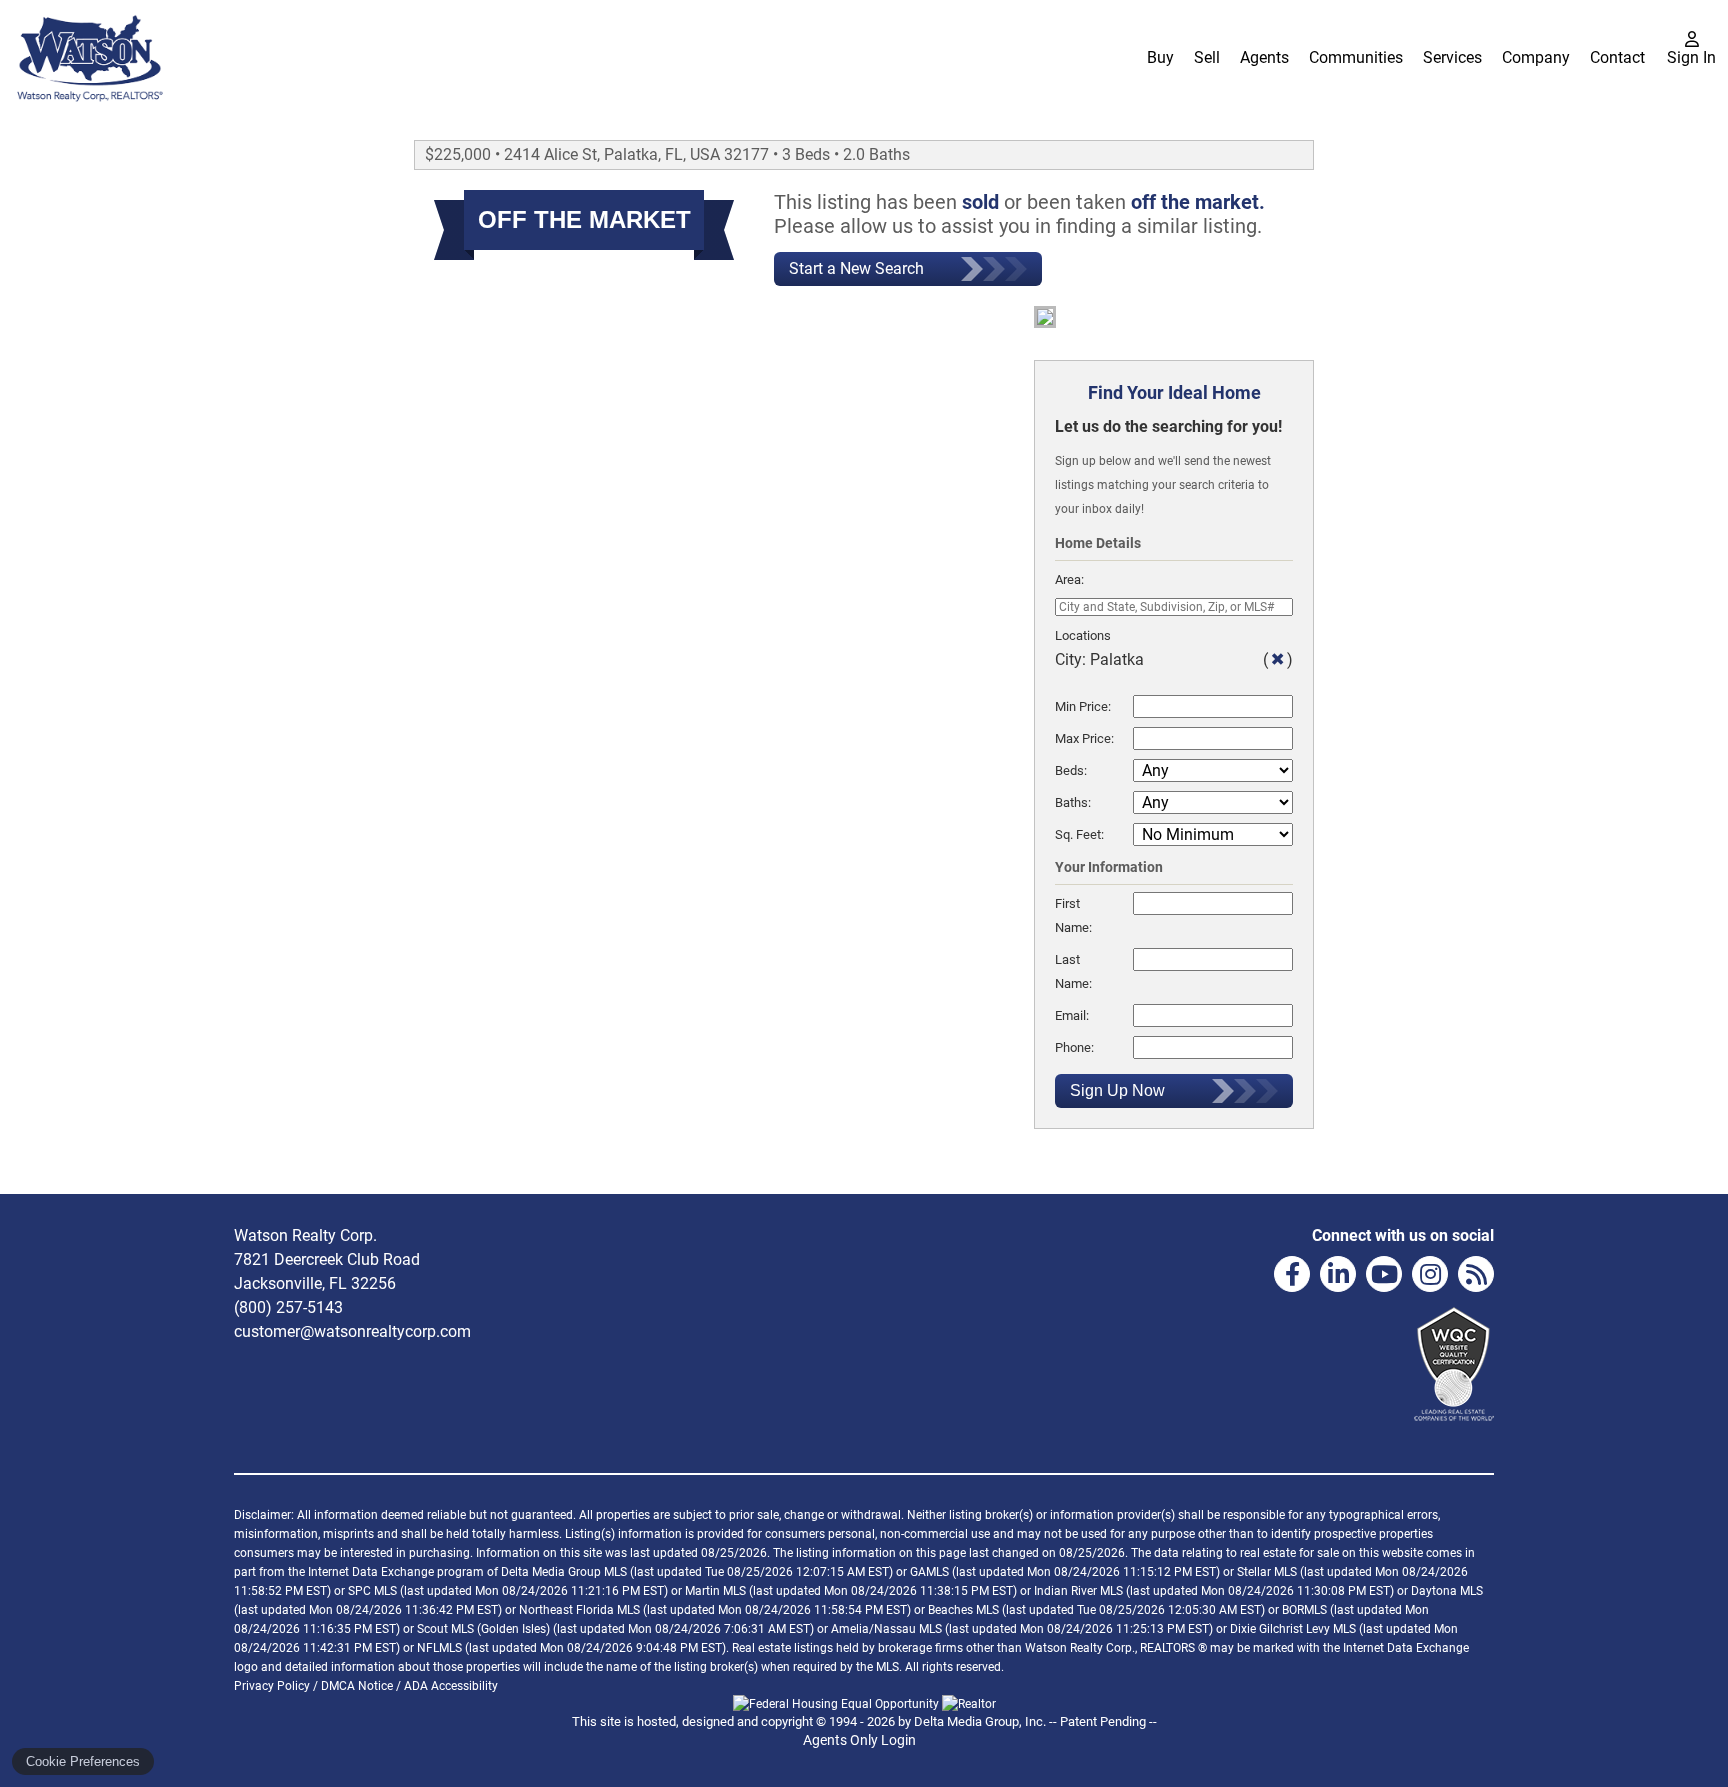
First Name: (1073, 915)
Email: (1072, 1015)
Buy (1160, 57)
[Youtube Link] (1384, 1274)
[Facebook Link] (1292, 1274)
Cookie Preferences (83, 1761)
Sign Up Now (1117, 1090)
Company (1536, 57)
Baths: (1073, 802)
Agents (1264, 57)
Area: (1069, 579)
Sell (1207, 57)
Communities (1356, 57)
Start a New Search (856, 268)
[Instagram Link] (1430, 1274)
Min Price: (1083, 706)
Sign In (1691, 57)
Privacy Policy (272, 1686)
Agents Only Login (861, 1740)
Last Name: (1073, 971)
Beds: (1071, 770)
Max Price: (1084, 738)
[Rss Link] (1476, 1274)
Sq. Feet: (1079, 834)
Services (1452, 57)
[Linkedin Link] (1338, 1274)
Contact (1617, 57)
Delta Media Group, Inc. (980, 1721)
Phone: (1074, 1047)
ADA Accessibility (451, 1686)
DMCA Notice (357, 1686)
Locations (1083, 635)
